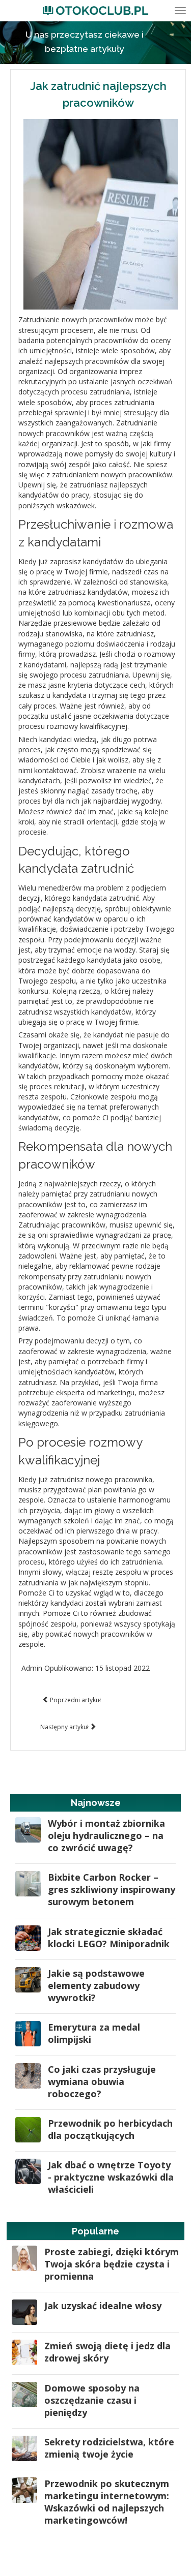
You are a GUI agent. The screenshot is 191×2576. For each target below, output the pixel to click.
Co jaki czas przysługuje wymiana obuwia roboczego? (102, 2081)
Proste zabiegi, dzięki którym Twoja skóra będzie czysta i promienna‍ (112, 2264)
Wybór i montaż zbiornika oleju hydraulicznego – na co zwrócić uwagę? (106, 1835)
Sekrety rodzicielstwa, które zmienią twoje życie (109, 2448)
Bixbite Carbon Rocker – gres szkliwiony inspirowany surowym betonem (112, 1889)
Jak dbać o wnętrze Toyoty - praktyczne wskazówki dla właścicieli (111, 2177)
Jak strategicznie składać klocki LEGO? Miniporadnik (109, 1938)
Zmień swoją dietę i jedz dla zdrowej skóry (107, 2352)
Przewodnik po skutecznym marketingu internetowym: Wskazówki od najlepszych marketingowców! (107, 2502)
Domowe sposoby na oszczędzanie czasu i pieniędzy (92, 2400)
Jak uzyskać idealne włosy (103, 2306)
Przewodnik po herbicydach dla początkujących (110, 2129)
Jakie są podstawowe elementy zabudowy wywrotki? (96, 1985)
